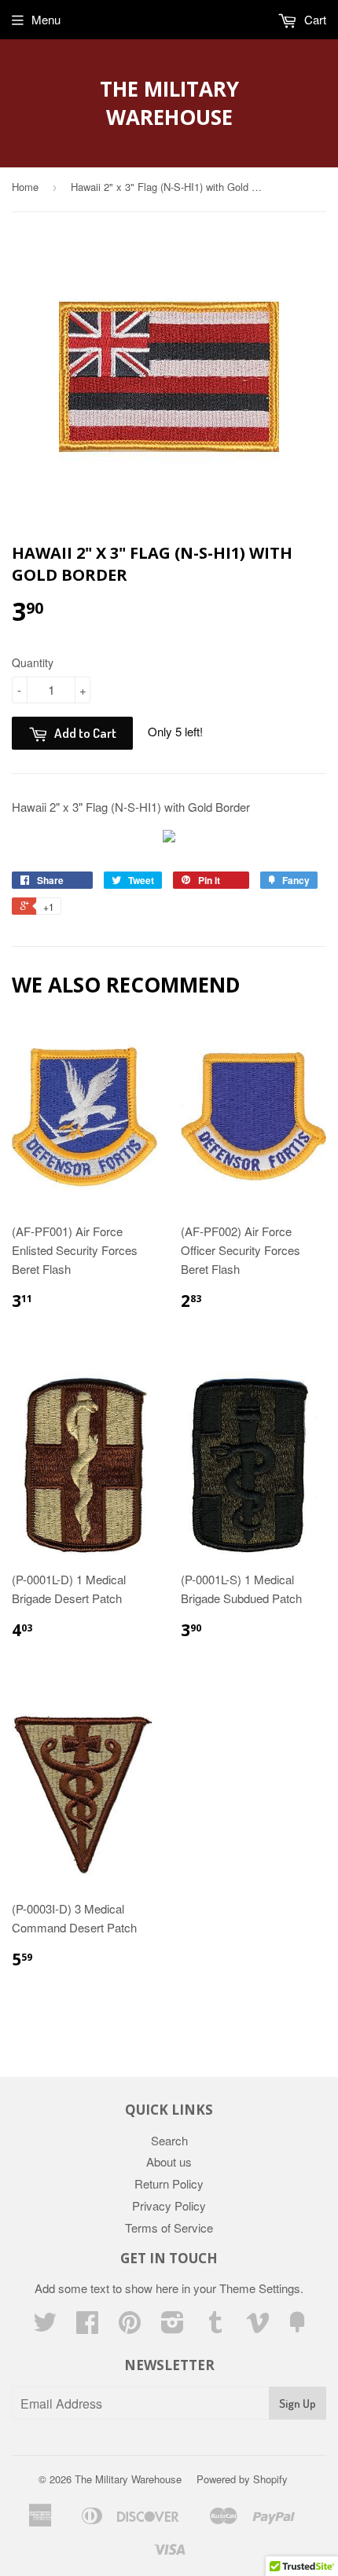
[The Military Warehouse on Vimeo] (258, 2326)
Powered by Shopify (242, 2479)
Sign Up (298, 2404)
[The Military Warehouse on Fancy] (297, 2326)
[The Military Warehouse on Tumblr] (215, 2326)
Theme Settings (260, 2288)
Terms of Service (169, 2227)
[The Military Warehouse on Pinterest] (130, 2326)
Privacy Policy (169, 2205)
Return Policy (169, 2183)
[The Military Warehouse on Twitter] (45, 2326)
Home (25, 187)
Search (169, 2140)
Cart (314, 19)
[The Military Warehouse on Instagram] (173, 2326)
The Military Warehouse (169, 103)
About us (169, 2161)
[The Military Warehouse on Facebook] (87, 2326)
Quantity (33, 662)
